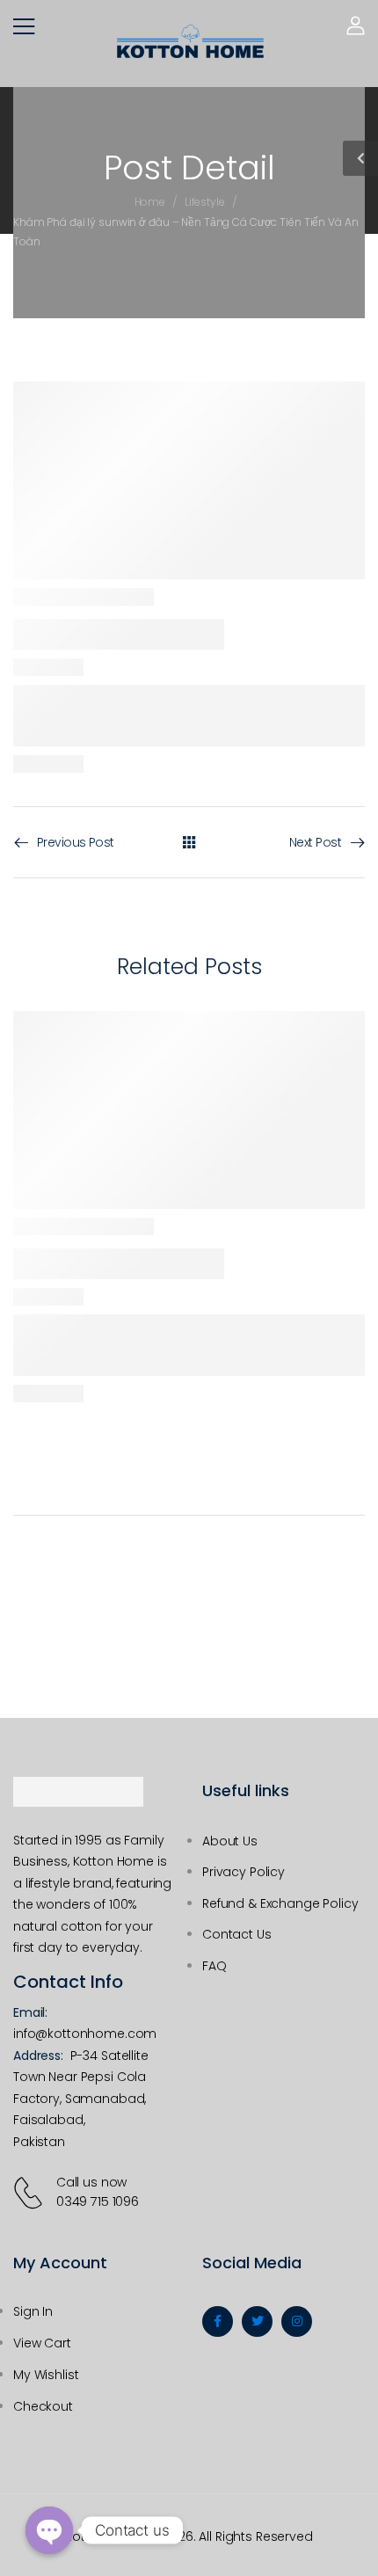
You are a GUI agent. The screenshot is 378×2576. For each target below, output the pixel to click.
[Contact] (31, 2193)
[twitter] (257, 2321)
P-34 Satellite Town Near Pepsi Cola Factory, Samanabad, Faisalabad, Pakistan (81, 2099)
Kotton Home (105, 2536)
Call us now (91, 2182)
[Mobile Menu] (24, 26)
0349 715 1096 (98, 2201)
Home (150, 202)
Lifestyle (205, 202)
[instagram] (297, 2321)
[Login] (356, 25)
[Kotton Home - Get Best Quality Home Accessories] (190, 41)
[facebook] (218, 2321)
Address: (38, 2056)
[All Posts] (189, 841)
